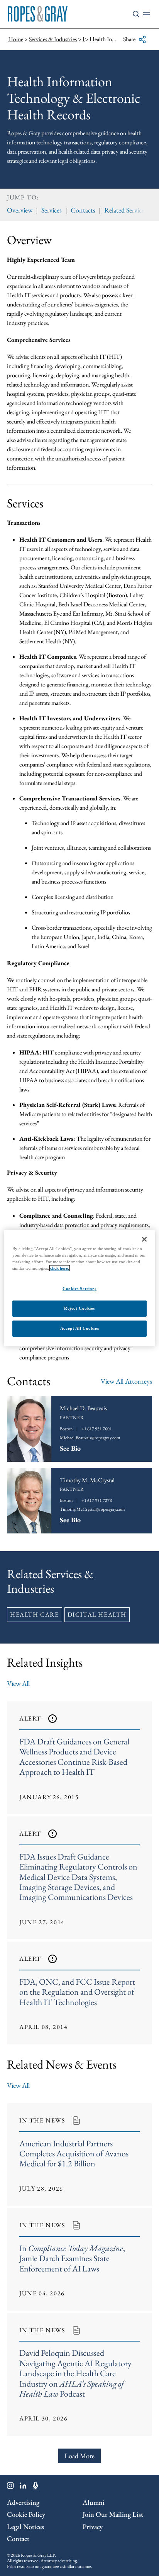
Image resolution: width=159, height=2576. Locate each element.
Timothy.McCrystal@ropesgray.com (92, 1509)
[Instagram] (10, 2487)
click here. (60, 1268)
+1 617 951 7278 (97, 1500)
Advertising (23, 2502)
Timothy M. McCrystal (87, 1480)
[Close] (144, 1239)
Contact (18, 2538)
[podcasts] (36, 2487)
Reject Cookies (79, 1308)
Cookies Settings (79, 1289)
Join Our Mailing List (113, 2514)
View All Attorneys (126, 1381)
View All (18, 1683)
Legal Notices (25, 2527)
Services (52, 210)
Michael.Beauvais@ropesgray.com (90, 1438)
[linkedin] (23, 2487)
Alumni (94, 2502)
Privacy (93, 2527)
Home (16, 39)
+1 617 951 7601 (97, 1429)
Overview (20, 210)
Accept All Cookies (79, 1328)
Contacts (83, 210)
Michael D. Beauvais (83, 1408)
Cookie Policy (26, 2514)
